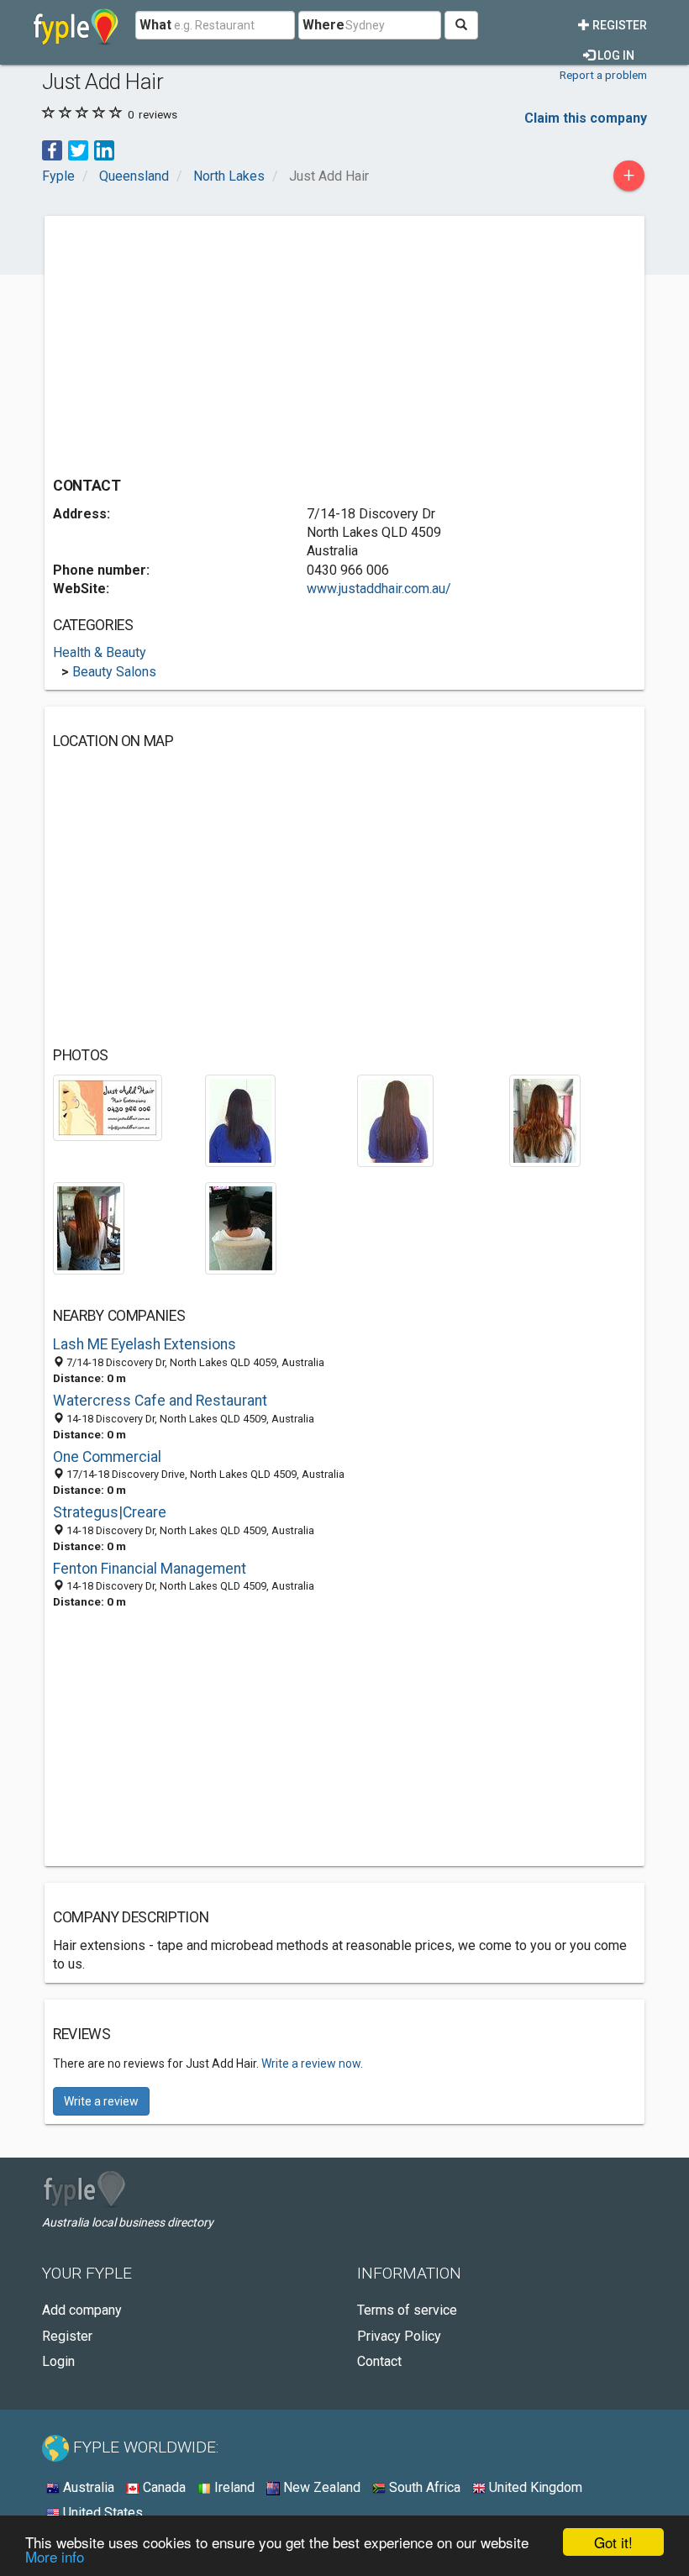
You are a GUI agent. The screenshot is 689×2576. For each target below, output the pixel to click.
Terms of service (407, 2310)
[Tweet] (78, 149)
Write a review (101, 2101)
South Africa (423, 2487)
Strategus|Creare (110, 1512)
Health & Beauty (100, 652)
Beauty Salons (114, 672)
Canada (163, 2487)
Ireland (233, 2487)
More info (55, 2556)
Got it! (613, 2542)
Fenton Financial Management (150, 1569)
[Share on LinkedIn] (104, 149)
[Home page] (76, 25)
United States (101, 2513)
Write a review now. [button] (312, 2063)
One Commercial (107, 1457)
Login (58, 2361)
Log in (615, 55)
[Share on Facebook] (52, 149)
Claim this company (586, 118)
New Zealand (320, 2487)
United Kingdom (534, 2487)
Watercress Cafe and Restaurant (160, 1401)
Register (618, 25)
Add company (82, 2310)
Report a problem (603, 75)
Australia (87, 2487)
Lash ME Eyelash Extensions (145, 1344)
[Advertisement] (194, 342)
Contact (379, 2361)
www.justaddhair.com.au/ (379, 589)
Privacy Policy (399, 2336)
